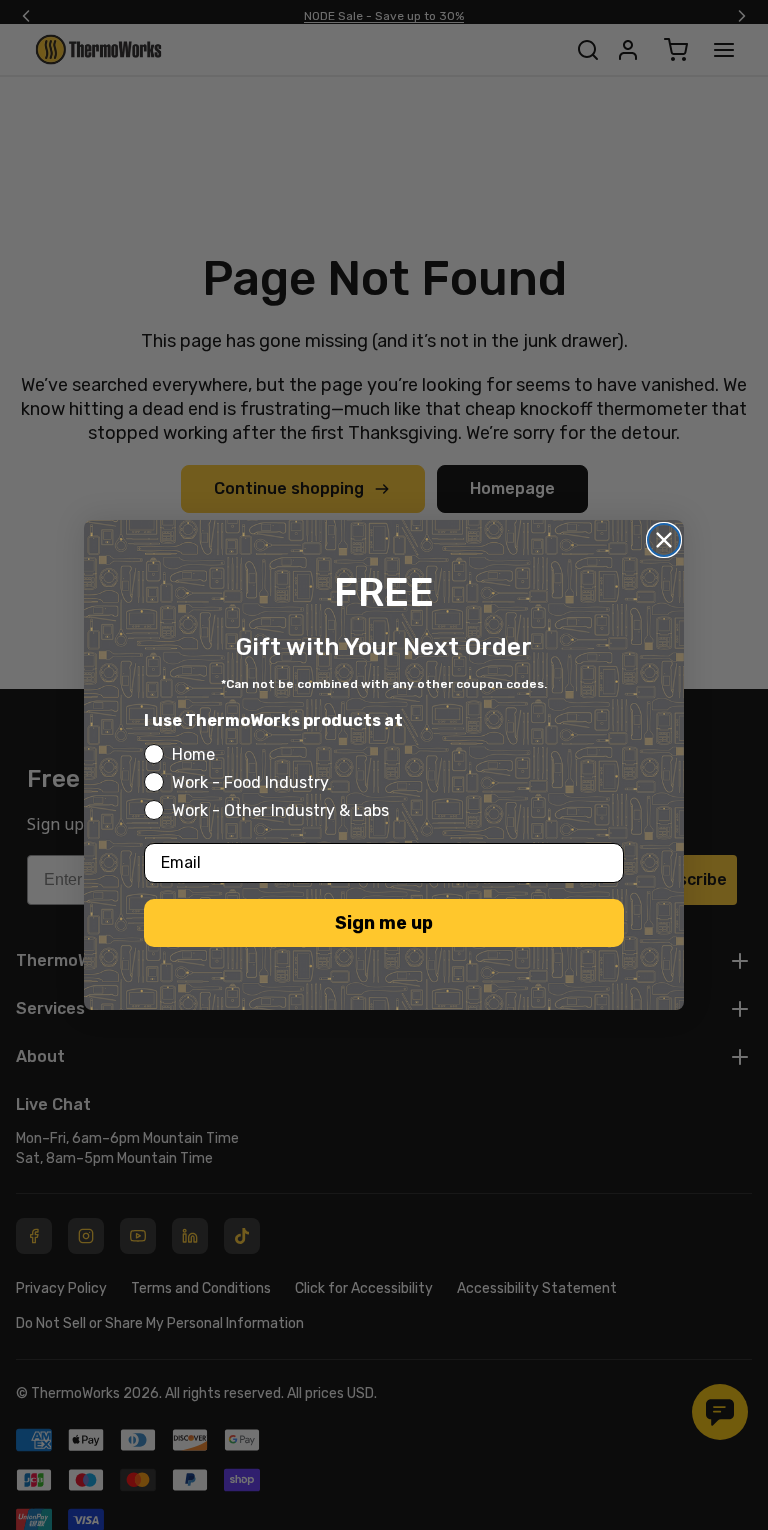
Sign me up (384, 923)
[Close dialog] (664, 540)
